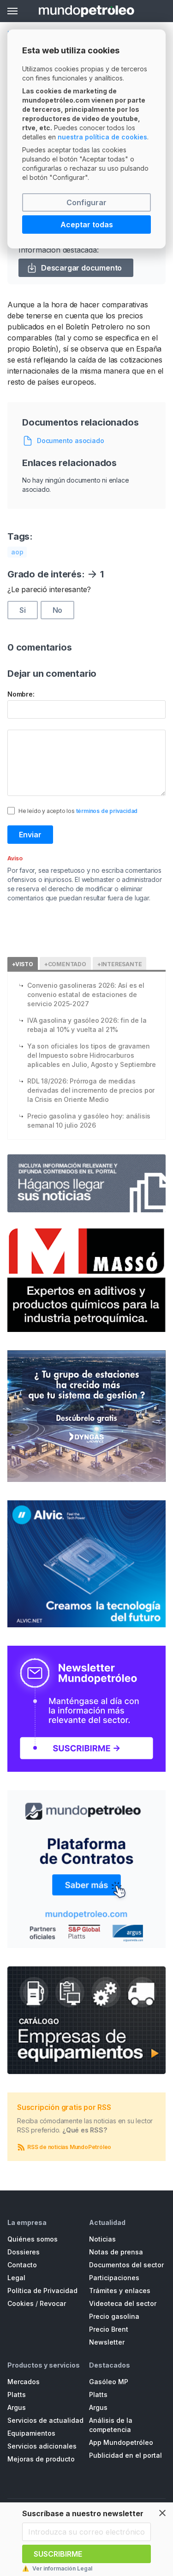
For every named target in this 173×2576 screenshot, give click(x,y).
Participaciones (114, 2278)
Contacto (22, 2265)
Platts (17, 2394)
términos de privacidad (107, 811)
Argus (17, 2407)
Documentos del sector (126, 2265)
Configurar (86, 202)
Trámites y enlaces (120, 2291)
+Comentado (65, 964)
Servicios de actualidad (45, 2420)
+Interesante (120, 964)
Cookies (21, 2303)
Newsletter (107, 2342)
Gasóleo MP (109, 2382)
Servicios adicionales (42, 2446)
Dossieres (24, 2252)
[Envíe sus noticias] (86, 1183)
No (58, 610)
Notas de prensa (116, 2252)
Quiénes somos (33, 2239)
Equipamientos (31, 2433)
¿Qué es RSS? (85, 2130)
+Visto (23, 964)
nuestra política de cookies (102, 137)
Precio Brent (109, 2329)
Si (23, 610)
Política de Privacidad (42, 2291)
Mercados (24, 2382)
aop (17, 552)
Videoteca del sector (123, 2303)
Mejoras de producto (41, 2459)
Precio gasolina (114, 2316)
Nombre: (21, 694)
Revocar (53, 2303)
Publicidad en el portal (125, 2455)
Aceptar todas (87, 225)
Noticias (102, 2239)
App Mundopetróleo (121, 2442)
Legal (16, 2278)
